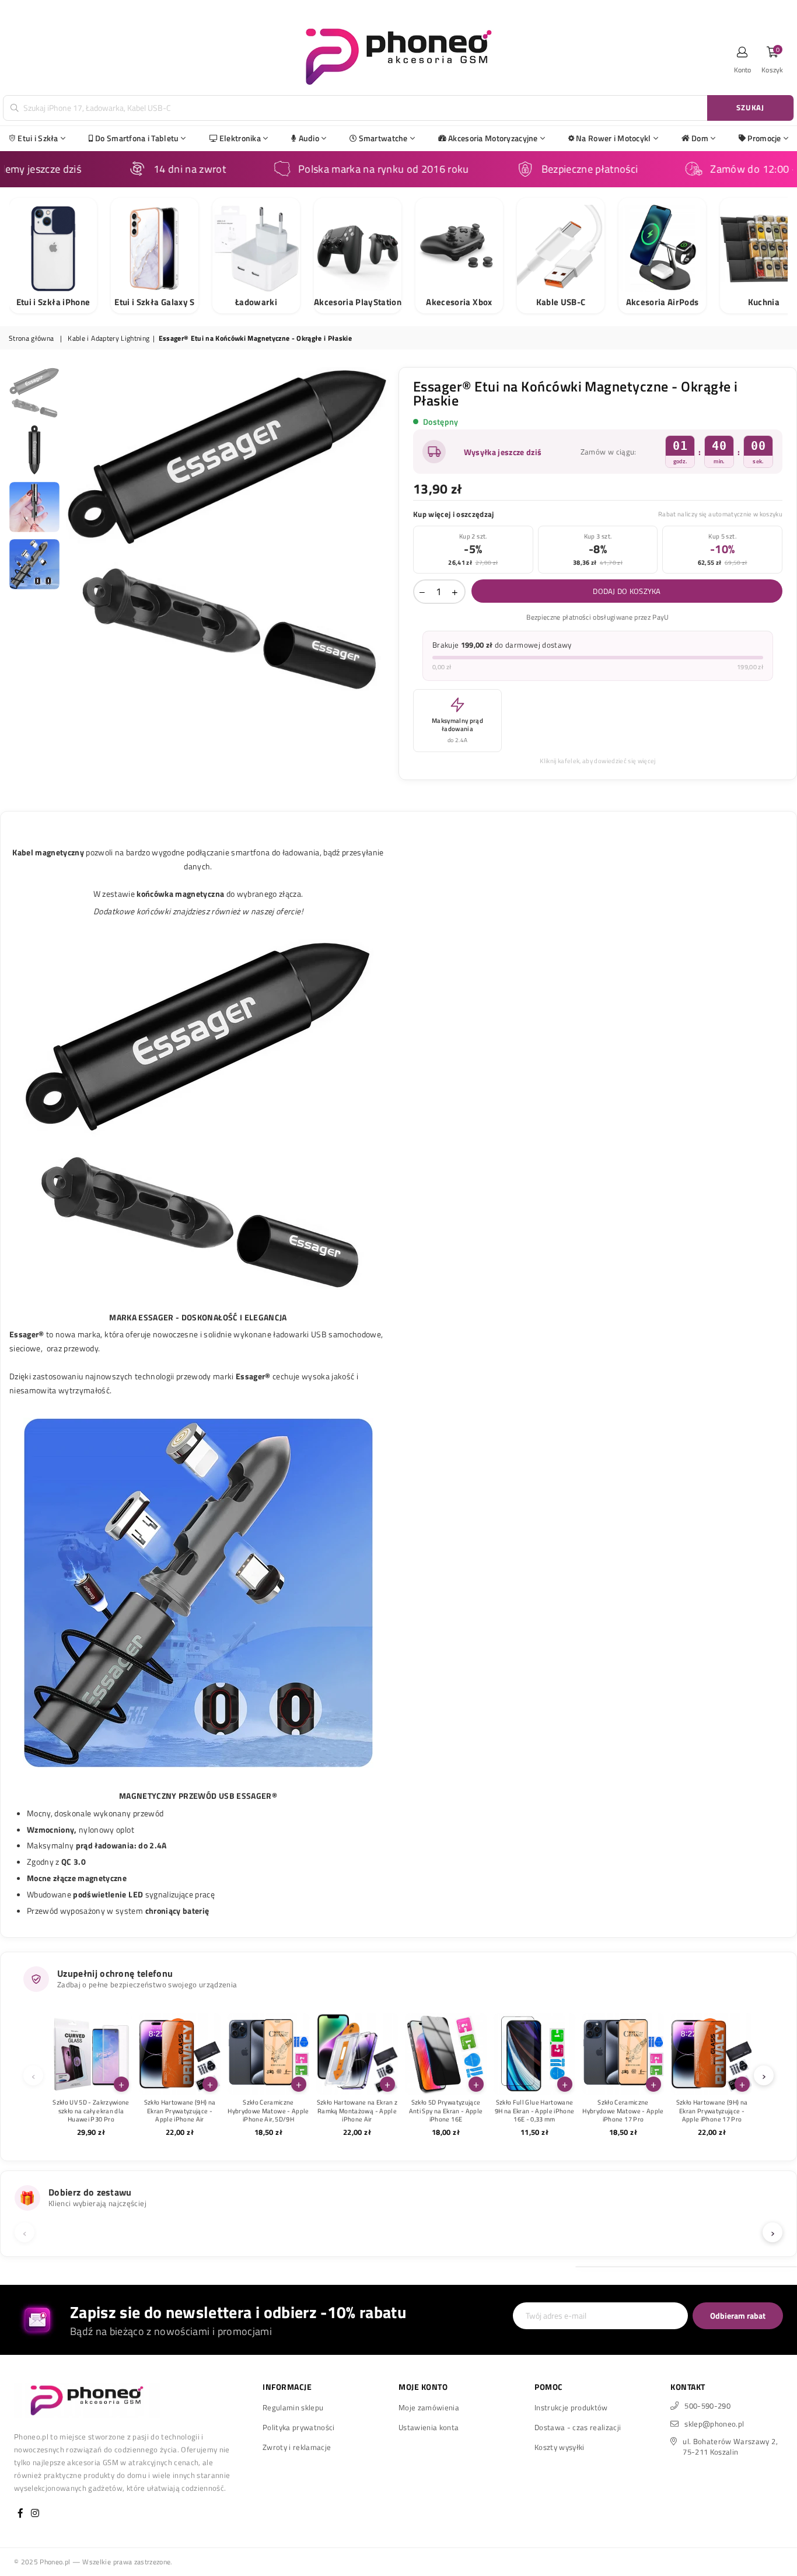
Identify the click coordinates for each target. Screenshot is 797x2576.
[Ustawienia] (743, 55)
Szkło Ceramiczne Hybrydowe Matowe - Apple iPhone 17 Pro (623, 2111)
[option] (228, 529)
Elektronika (240, 138)
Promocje (764, 138)
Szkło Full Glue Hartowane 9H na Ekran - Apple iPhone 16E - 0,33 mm (535, 2111)
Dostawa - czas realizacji (578, 2427)
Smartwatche (383, 138)
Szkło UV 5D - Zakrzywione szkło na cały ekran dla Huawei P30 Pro (91, 2111)
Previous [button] (76, 529)
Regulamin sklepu (293, 2407)
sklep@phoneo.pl (714, 2424)
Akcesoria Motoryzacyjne (493, 138)
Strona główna (31, 339)
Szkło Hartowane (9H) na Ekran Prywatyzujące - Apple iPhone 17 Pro (712, 2111)
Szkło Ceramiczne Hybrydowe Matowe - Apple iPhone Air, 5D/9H (268, 2111)
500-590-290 (707, 2406)
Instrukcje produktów (571, 2407)
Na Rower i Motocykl (613, 138)
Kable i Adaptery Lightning (109, 339)
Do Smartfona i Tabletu (137, 138)
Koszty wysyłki (560, 2447)
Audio (309, 138)
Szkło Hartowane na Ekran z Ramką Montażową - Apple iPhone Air (357, 2111)
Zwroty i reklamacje (297, 2447)
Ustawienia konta (429, 2427)
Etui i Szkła (38, 138)
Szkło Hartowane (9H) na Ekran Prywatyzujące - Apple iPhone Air (180, 2111)
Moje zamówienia (429, 2407)
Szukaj (750, 107)
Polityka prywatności (299, 2427)
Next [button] (380, 529)
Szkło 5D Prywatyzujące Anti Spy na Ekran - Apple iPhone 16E (446, 2111)
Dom (700, 138)
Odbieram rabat (738, 2315)
